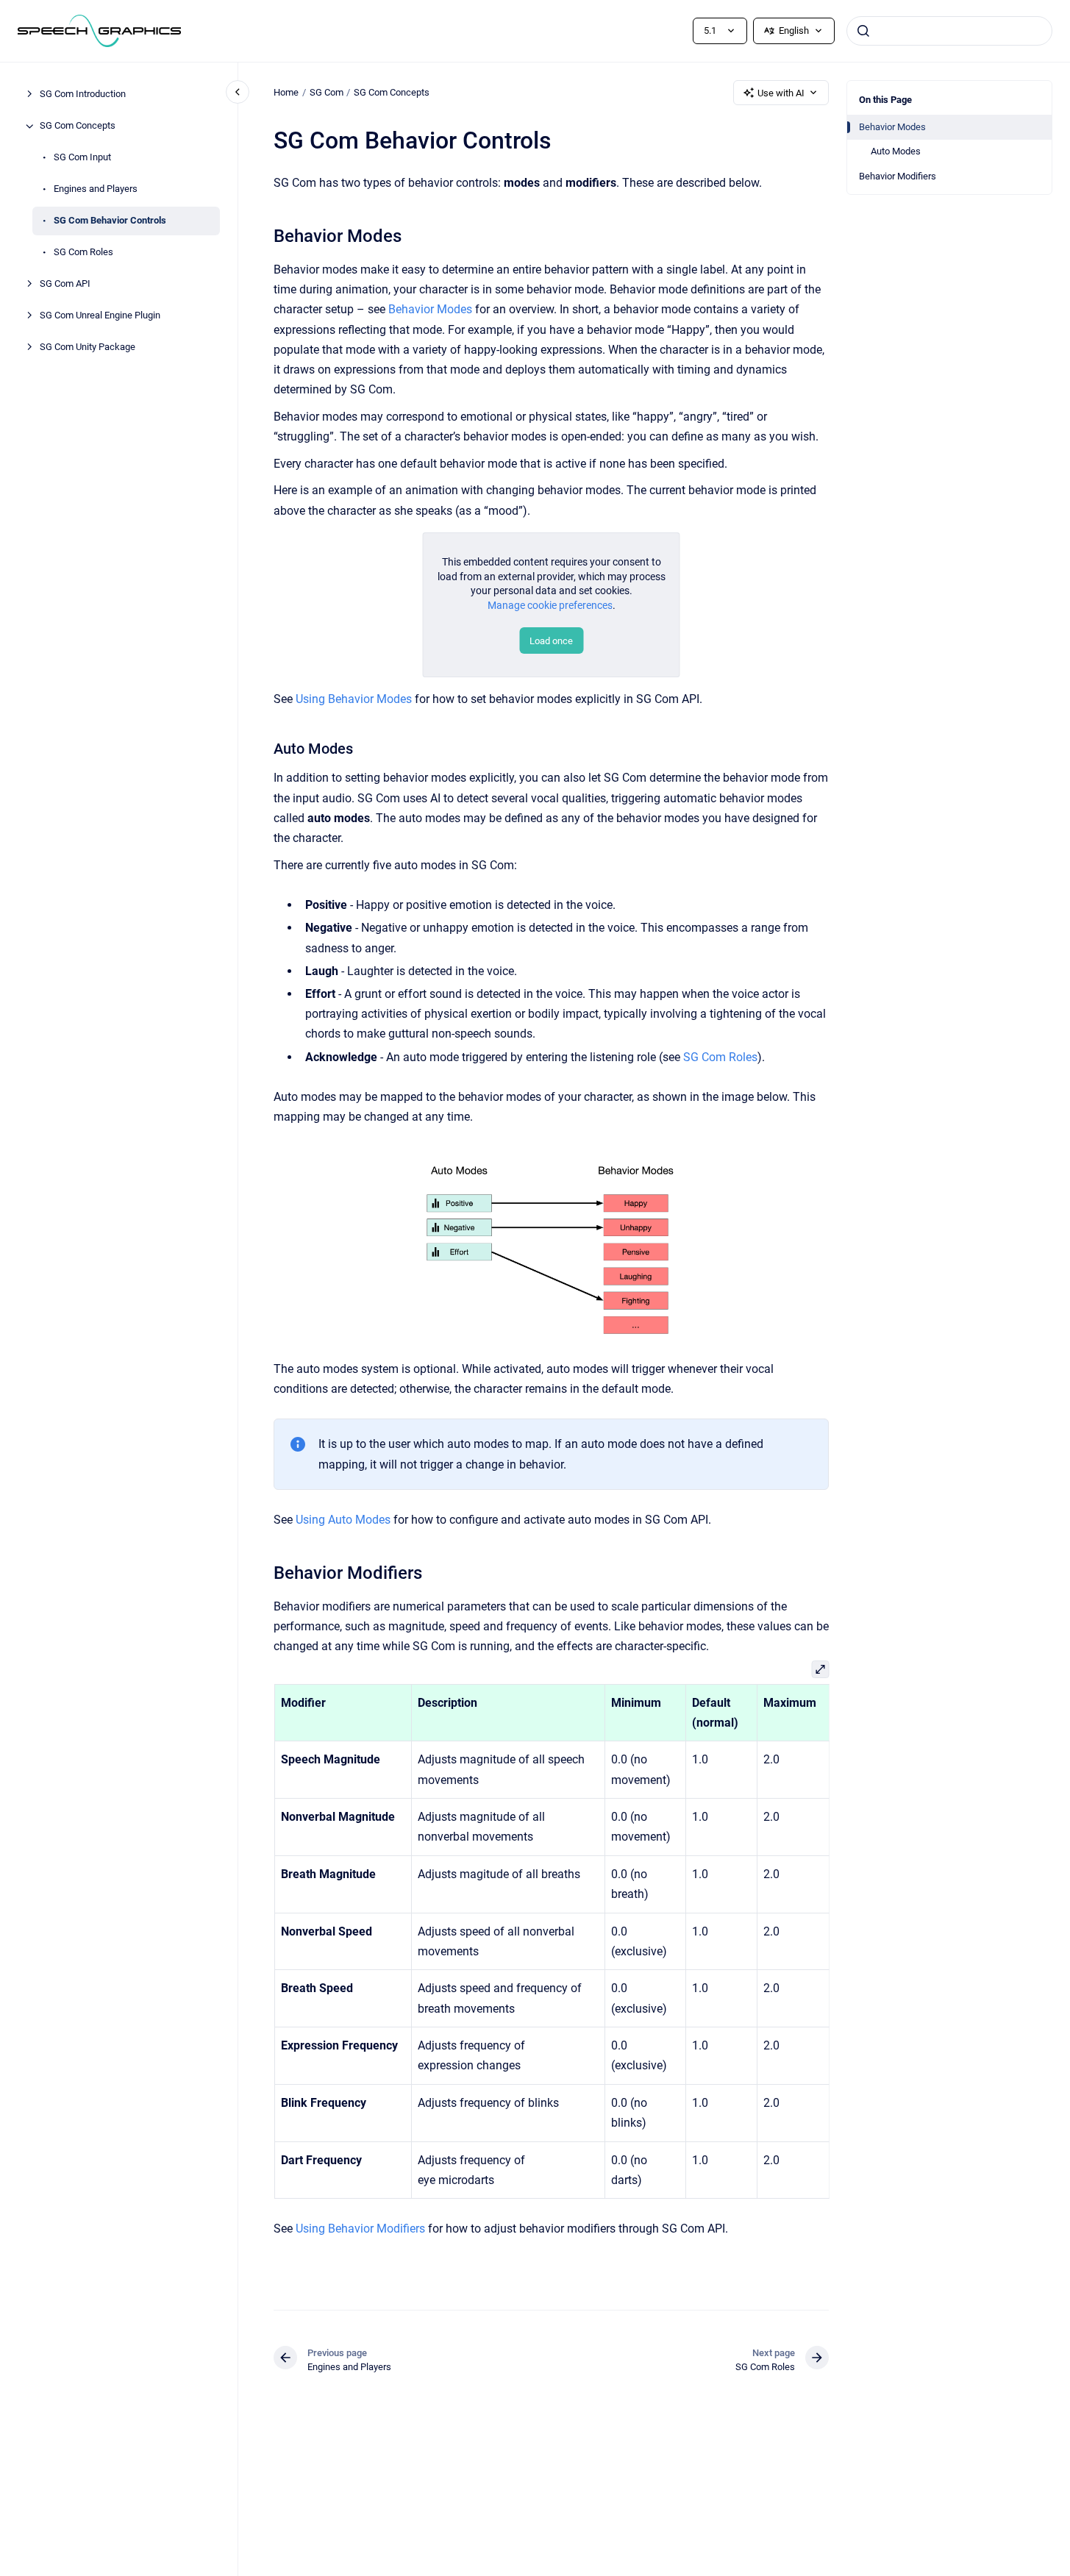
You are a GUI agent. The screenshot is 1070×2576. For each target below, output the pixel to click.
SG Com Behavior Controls (110, 221)
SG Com (327, 92)
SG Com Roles (83, 253)
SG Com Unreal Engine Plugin (100, 316)
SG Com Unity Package (88, 347)
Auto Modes (896, 151)
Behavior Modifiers (898, 176)
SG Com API (65, 284)
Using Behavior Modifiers (360, 2229)
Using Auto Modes (343, 1520)
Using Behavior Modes (354, 699)
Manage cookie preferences (550, 605)
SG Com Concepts (78, 126)
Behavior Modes (892, 127)
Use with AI (781, 93)
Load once (551, 641)
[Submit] (863, 31)
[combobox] (949, 31)
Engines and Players (96, 189)
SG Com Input (82, 158)
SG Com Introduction (83, 94)
